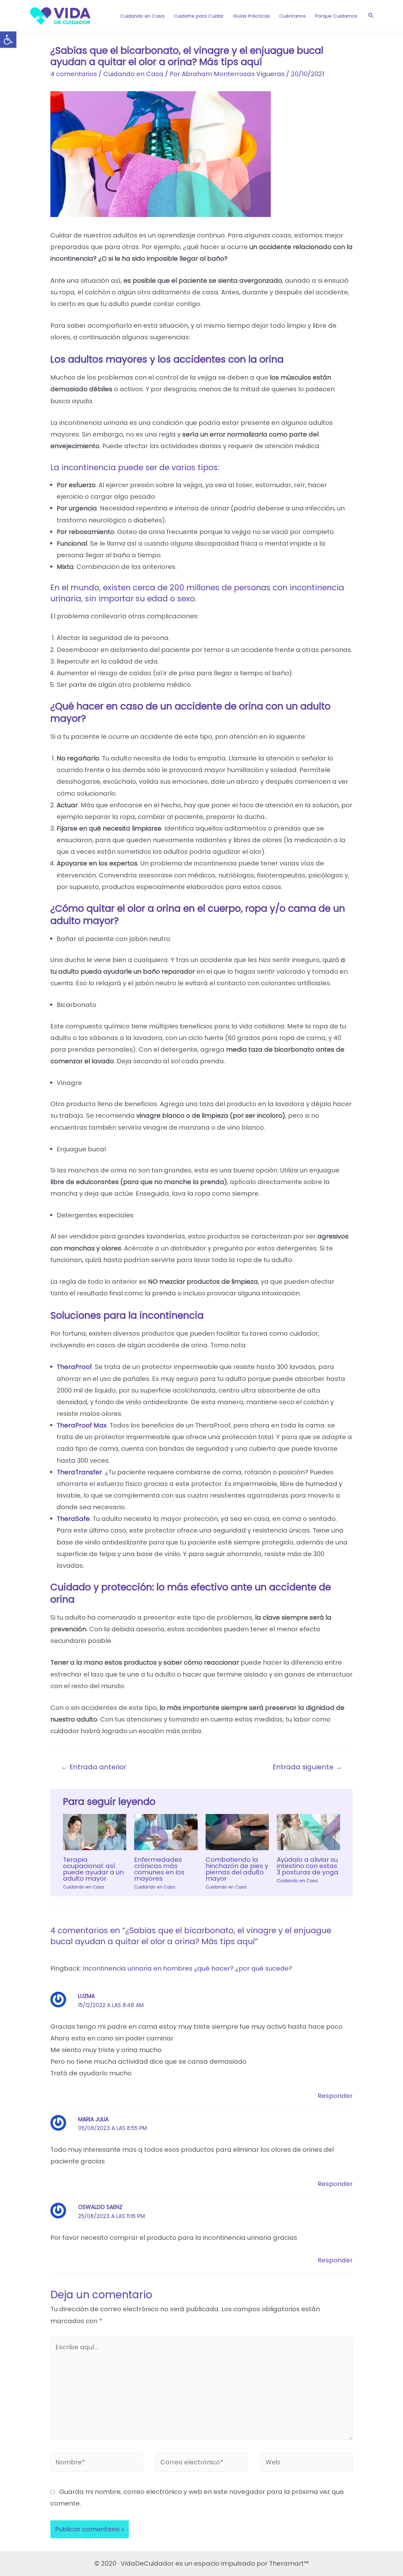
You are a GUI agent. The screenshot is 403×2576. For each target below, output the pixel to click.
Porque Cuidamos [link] (336, 16)
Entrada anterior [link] (94, 1767)
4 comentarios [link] (74, 74)
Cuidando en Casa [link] (142, 16)
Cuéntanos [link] (292, 16)
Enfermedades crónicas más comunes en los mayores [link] (159, 1869)
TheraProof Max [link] (82, 1425)
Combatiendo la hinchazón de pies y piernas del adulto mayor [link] (237, 1869)
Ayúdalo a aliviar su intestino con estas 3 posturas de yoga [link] (308, 1866)
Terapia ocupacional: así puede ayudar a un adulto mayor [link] (93, 1869)
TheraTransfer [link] (79, 1472)
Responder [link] (335, 2096)
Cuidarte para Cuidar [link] (199, 16)
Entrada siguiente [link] (307, 1767)
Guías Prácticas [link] (251, 16)
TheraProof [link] (74, 1367)
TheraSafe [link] (73, 1519)
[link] (8, 40)
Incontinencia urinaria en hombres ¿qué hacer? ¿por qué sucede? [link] (187, 1968)
